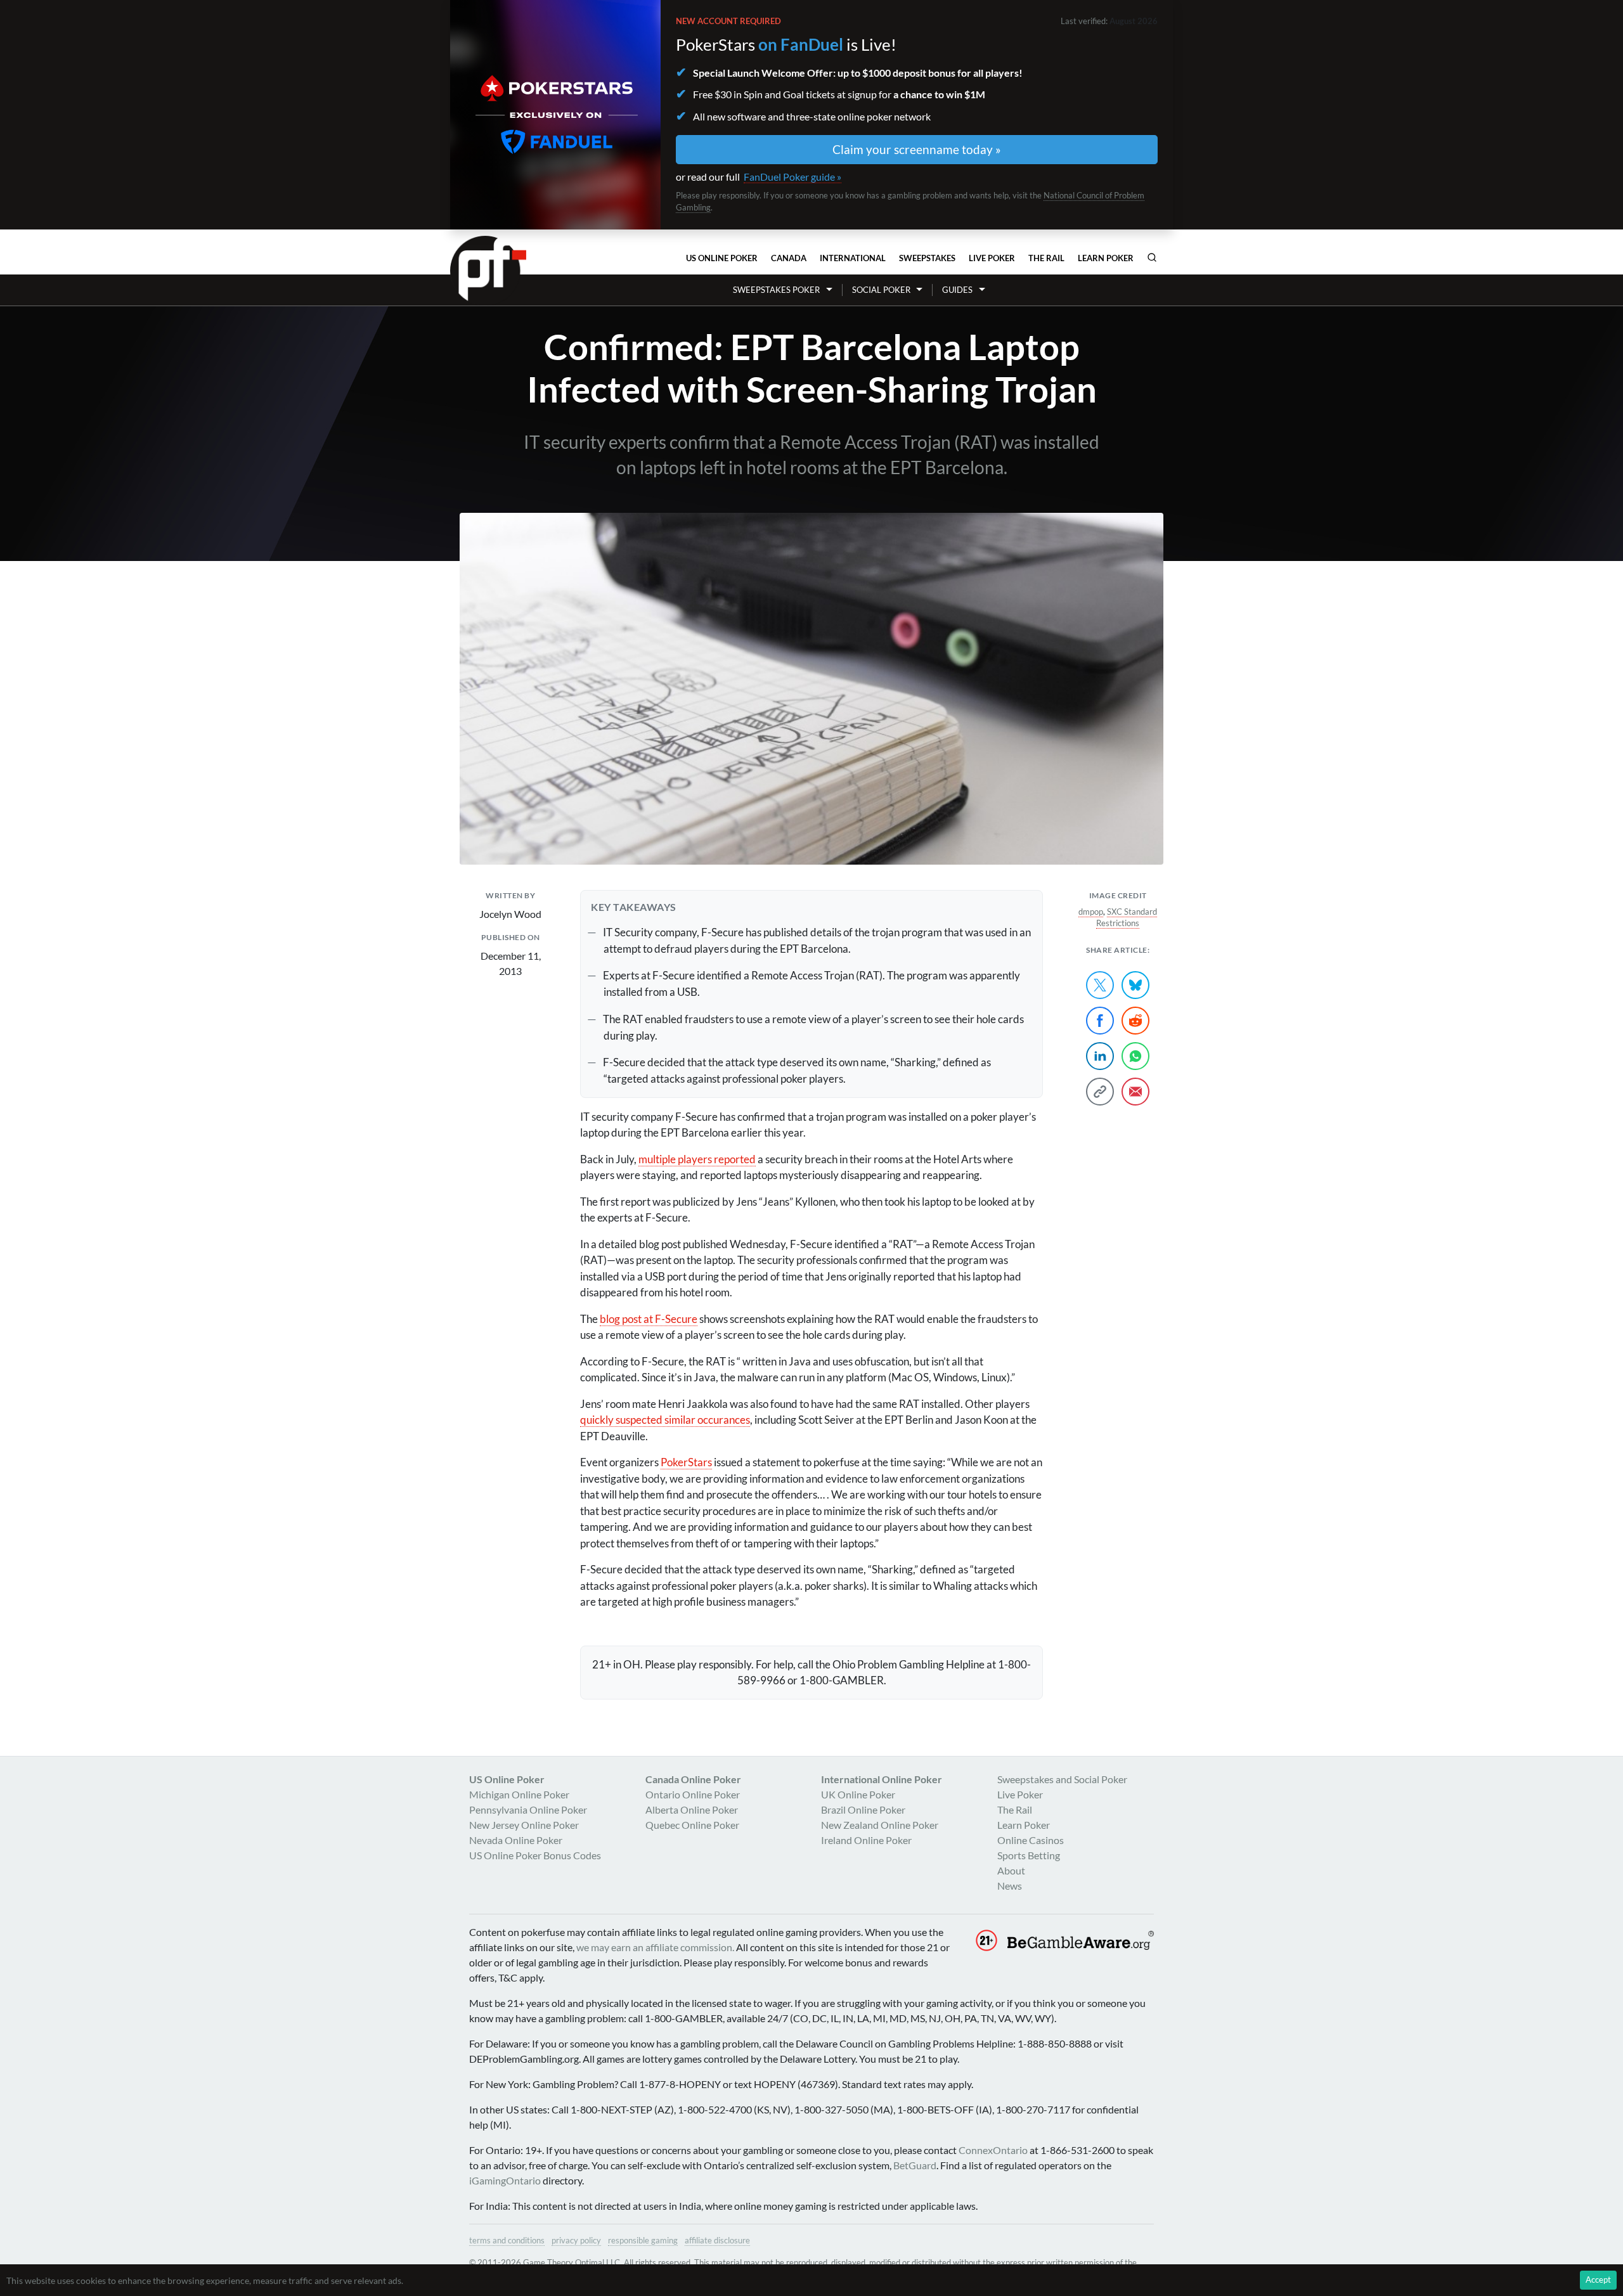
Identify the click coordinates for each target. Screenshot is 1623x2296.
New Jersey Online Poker (524, 1825)
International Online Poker (882, 1779)
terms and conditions (507, 2240)
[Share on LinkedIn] (1100, 1056)
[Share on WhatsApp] (1135, 1056)
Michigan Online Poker (519, 1794)
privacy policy (576, 2240)
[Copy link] (1100, 1092)
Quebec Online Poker (692, 1825)
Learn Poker (1106, 258)
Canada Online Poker (693, 1779)
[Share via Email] (1135, 1092)
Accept (1598, 2280)
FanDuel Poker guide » (792, 177)
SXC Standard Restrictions (1127, 917)
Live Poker (992, 258)
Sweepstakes (927, 258)
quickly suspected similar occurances (665, 1420)
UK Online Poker (858, 1794)
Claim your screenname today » (917, 149)
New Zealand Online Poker (880, 1825)
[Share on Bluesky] (1135, 985)
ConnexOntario (993, 2150)
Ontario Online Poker (693, 1794)
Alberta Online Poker (692, 1809)
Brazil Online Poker (863, 1809)
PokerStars (686, 1462)
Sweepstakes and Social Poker (1062, 1779)
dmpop (1091, 912)
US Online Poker (722, 258)
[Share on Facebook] (1100, 1021)
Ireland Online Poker (866, 1840)
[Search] (1152, 257)
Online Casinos (1031, 1840)
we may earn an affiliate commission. (655, 1947)
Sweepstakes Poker (776, 290)
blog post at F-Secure (649, 1319)
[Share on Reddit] (1135, 1021)
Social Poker (881, 290)
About (1011, 1870)
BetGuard (915, 2165)
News (1010, 1886)
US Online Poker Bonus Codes (535, 1855)
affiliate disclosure (717, 2240)
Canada (789, 258)
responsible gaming (643, 2240)
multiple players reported (697, 1159)
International (853, 258)
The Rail (1046, 258)
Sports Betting (1029, 1855)
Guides (957, 290)
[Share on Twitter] (1100, 985)
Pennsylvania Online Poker (528, 1809)
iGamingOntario (505, 2180)
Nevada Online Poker (516, 1840)
